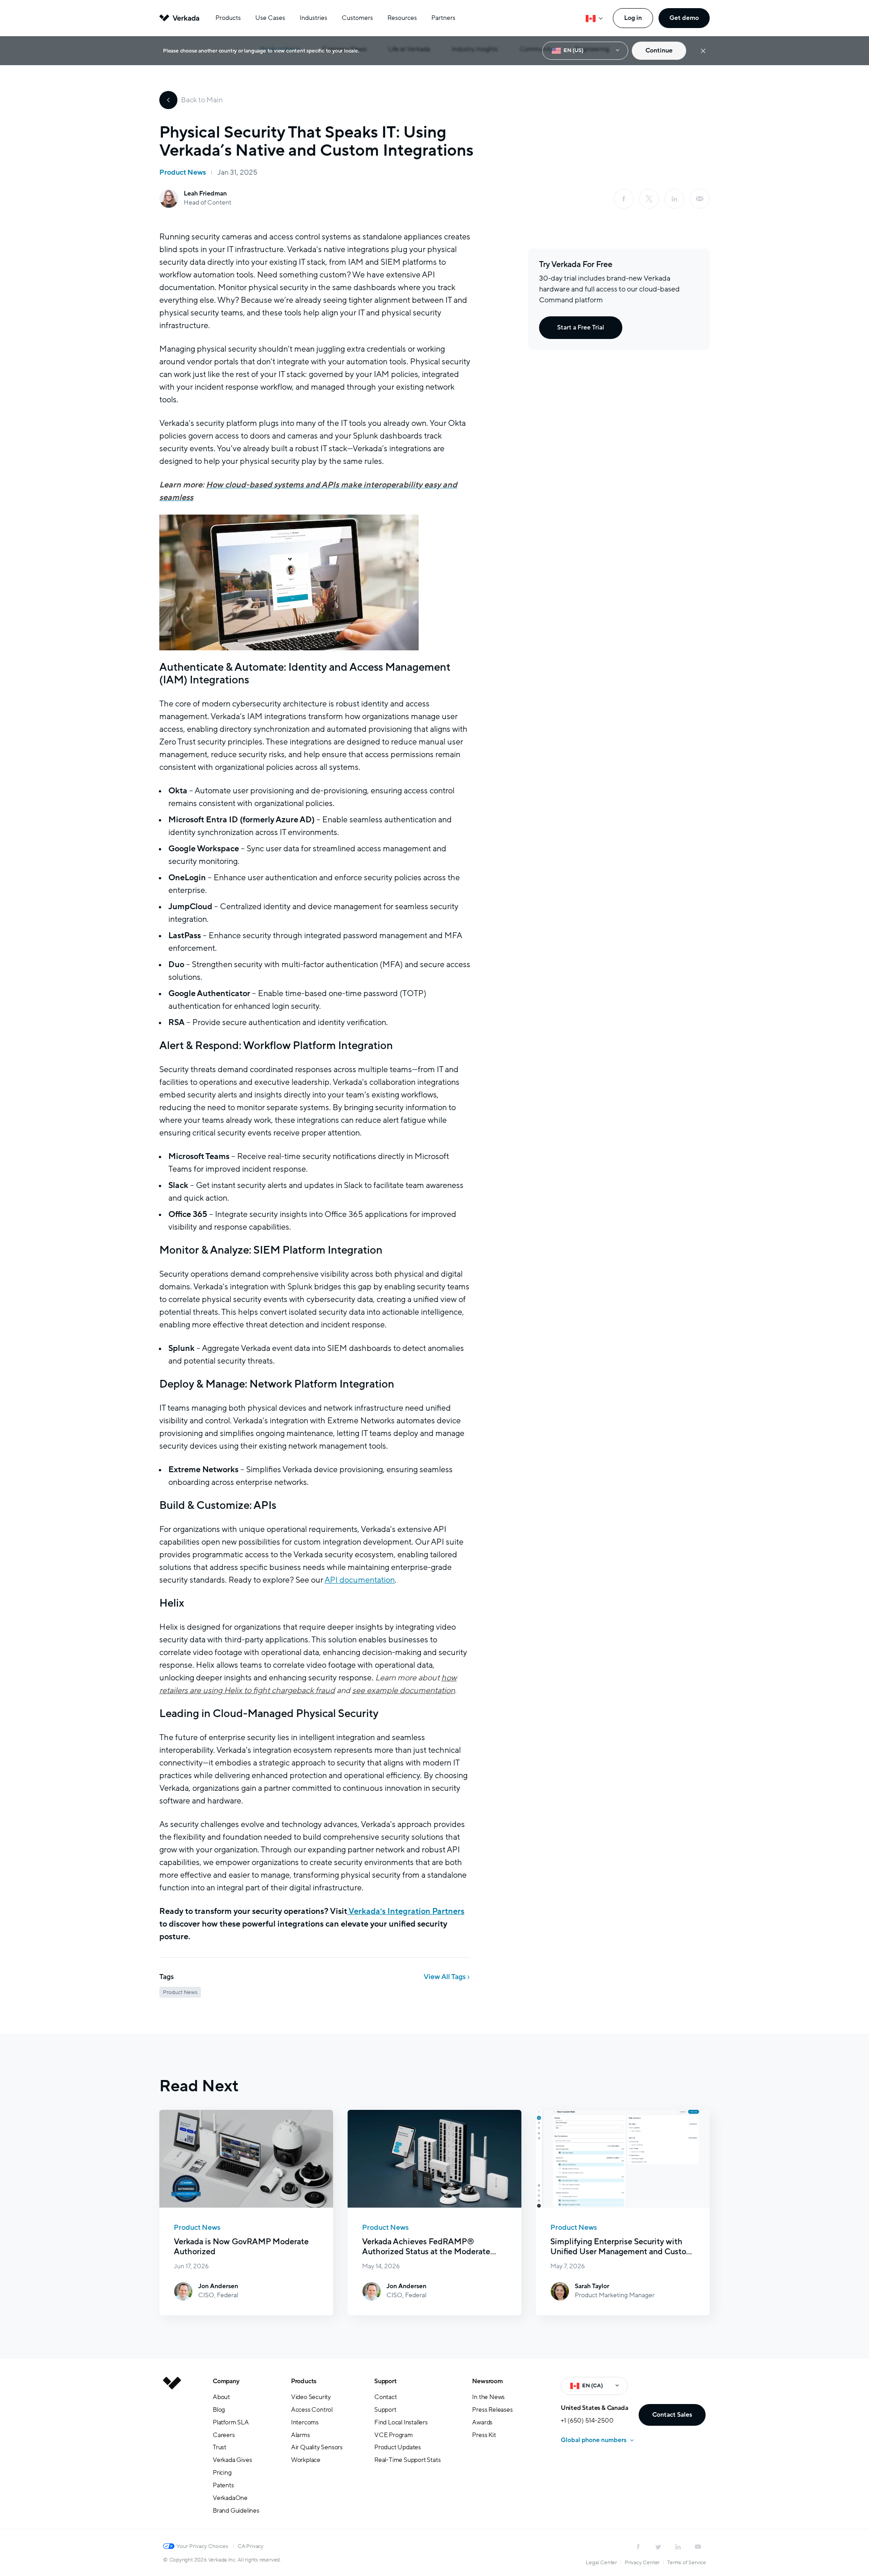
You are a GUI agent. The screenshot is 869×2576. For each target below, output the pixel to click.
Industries (313, 18)
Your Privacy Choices (202, 2546)
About (221, 2397)
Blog (219, 2410)
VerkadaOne (230, 2498)
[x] (649, 199)
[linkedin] (674, 199)
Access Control (312, 2410)
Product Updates (398, 2447)
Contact (386, 2397)
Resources (402, 18)
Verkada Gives (232, 2460)
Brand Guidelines (236, 2511)
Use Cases (270, 18)
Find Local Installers (401, 2422)
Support (386, 2381)
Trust (220, 2447)
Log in (633, 18)
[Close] (703, 51)
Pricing (222, 2473)
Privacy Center (642, 2562)
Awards (482, 2422)
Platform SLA (231, 2422)
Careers (224, 2435)
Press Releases (492, 2410)
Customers (357, 18)
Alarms (301, 2435)
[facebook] (624, 199)
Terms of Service (687, 2562)
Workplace (306, 2460)
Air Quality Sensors (317, 2447)
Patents (223, 2485)
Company (226, 2381)
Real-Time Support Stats (407, 2460)
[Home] (172, 2453)
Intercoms (305, 2422)
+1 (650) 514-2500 (587, 2421)
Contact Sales (672, 2415)
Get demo (684, 18)
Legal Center (601, 2562)
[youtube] (698, 2547)
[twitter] (658, 2547)
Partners (443, 18)
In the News (488, 2397)
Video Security (311, 2397)
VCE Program (394, 2435)
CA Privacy (251, 2546)
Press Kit (484, 2435)
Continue (659, 50)
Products (228, 18)
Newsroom (487, 2381)
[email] (700, 199)
